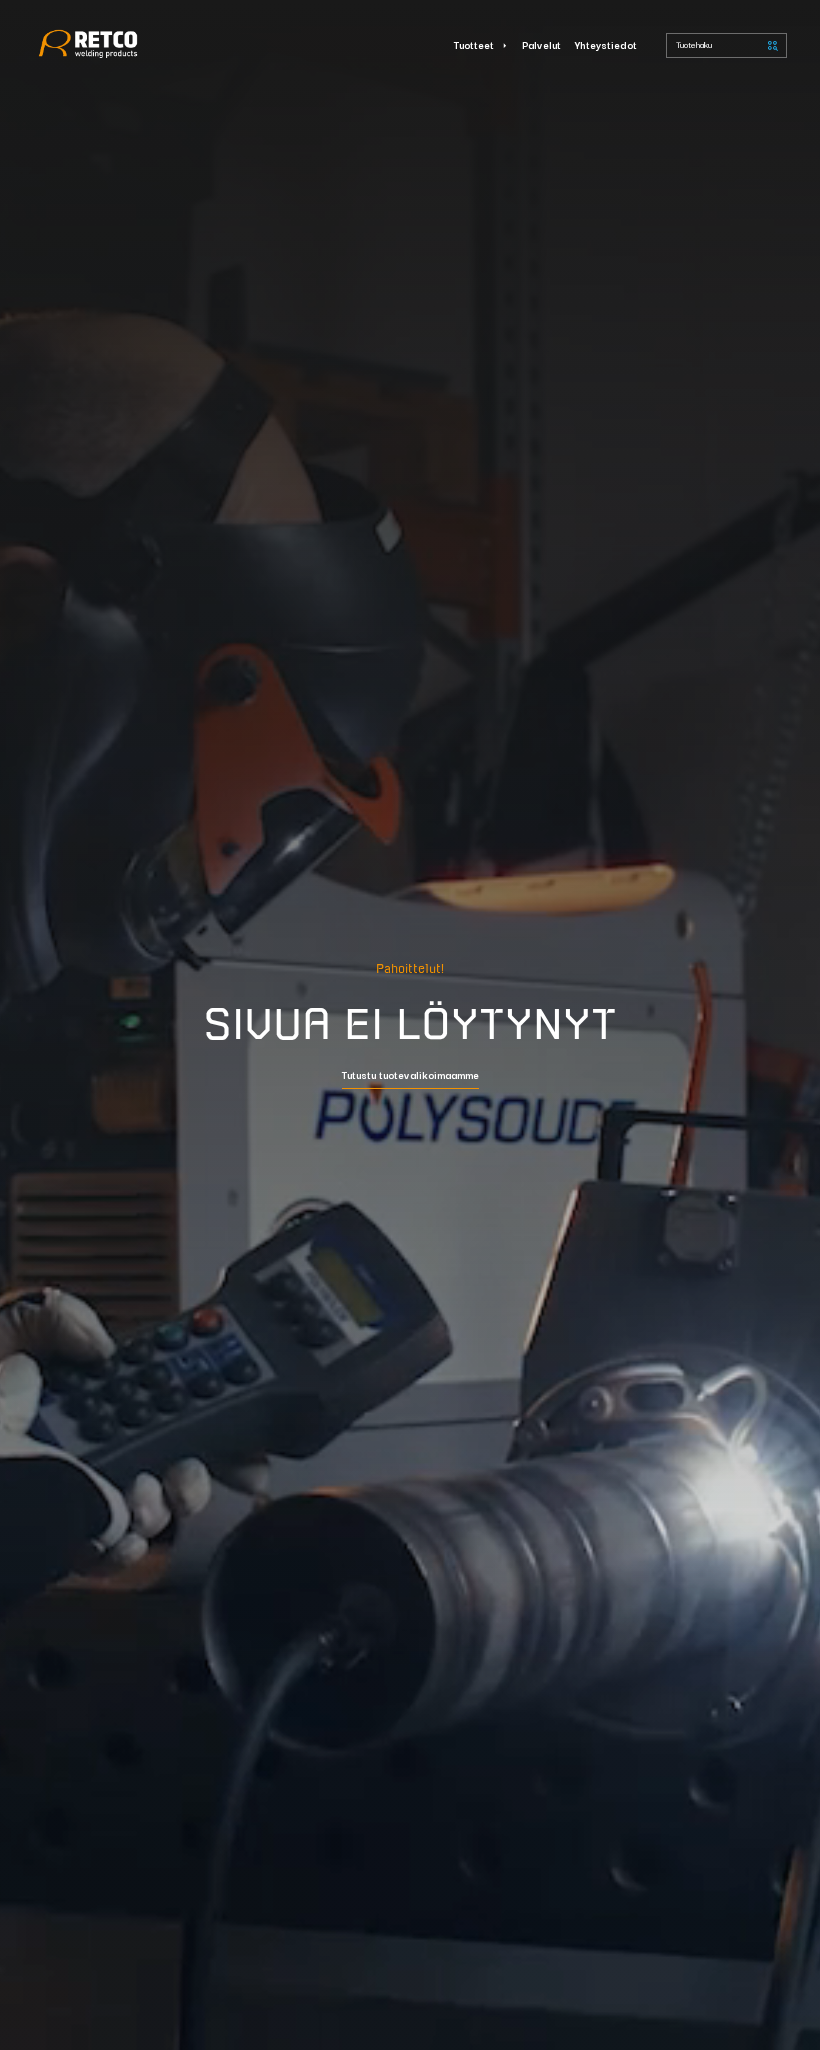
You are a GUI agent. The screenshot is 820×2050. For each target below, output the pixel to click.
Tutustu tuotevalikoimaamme (410, 1076)
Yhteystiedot (606, 44)
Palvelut (541, 44)
